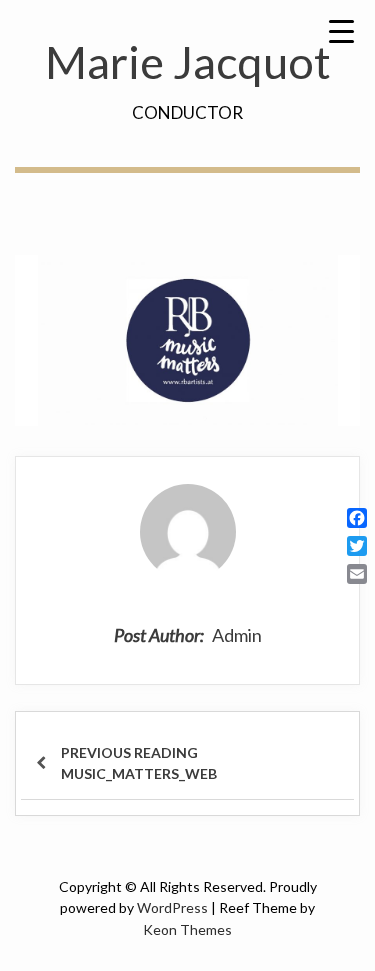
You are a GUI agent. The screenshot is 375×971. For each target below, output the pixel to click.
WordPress (172, 907)
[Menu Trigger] (341, 30)
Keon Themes (187, 929)
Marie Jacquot (188, 62)
